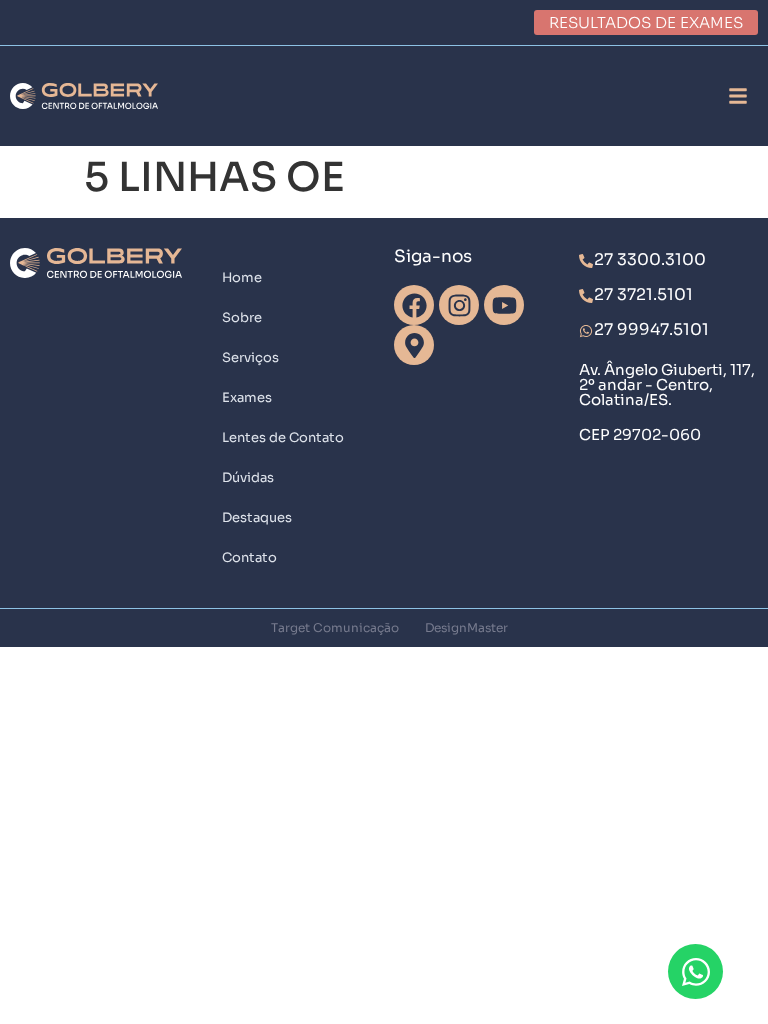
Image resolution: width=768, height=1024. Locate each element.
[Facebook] (414, 305)
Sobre (242, 317)
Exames (247, 397)
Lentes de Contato (283, 437)
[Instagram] (459, 305)
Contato (249, 557)
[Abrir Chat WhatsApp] (695, 971)
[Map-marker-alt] (414, 345)
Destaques (257, 517)
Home (242, 277)
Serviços (250, 357)
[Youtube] (504, 305)
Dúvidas (248, 477)
